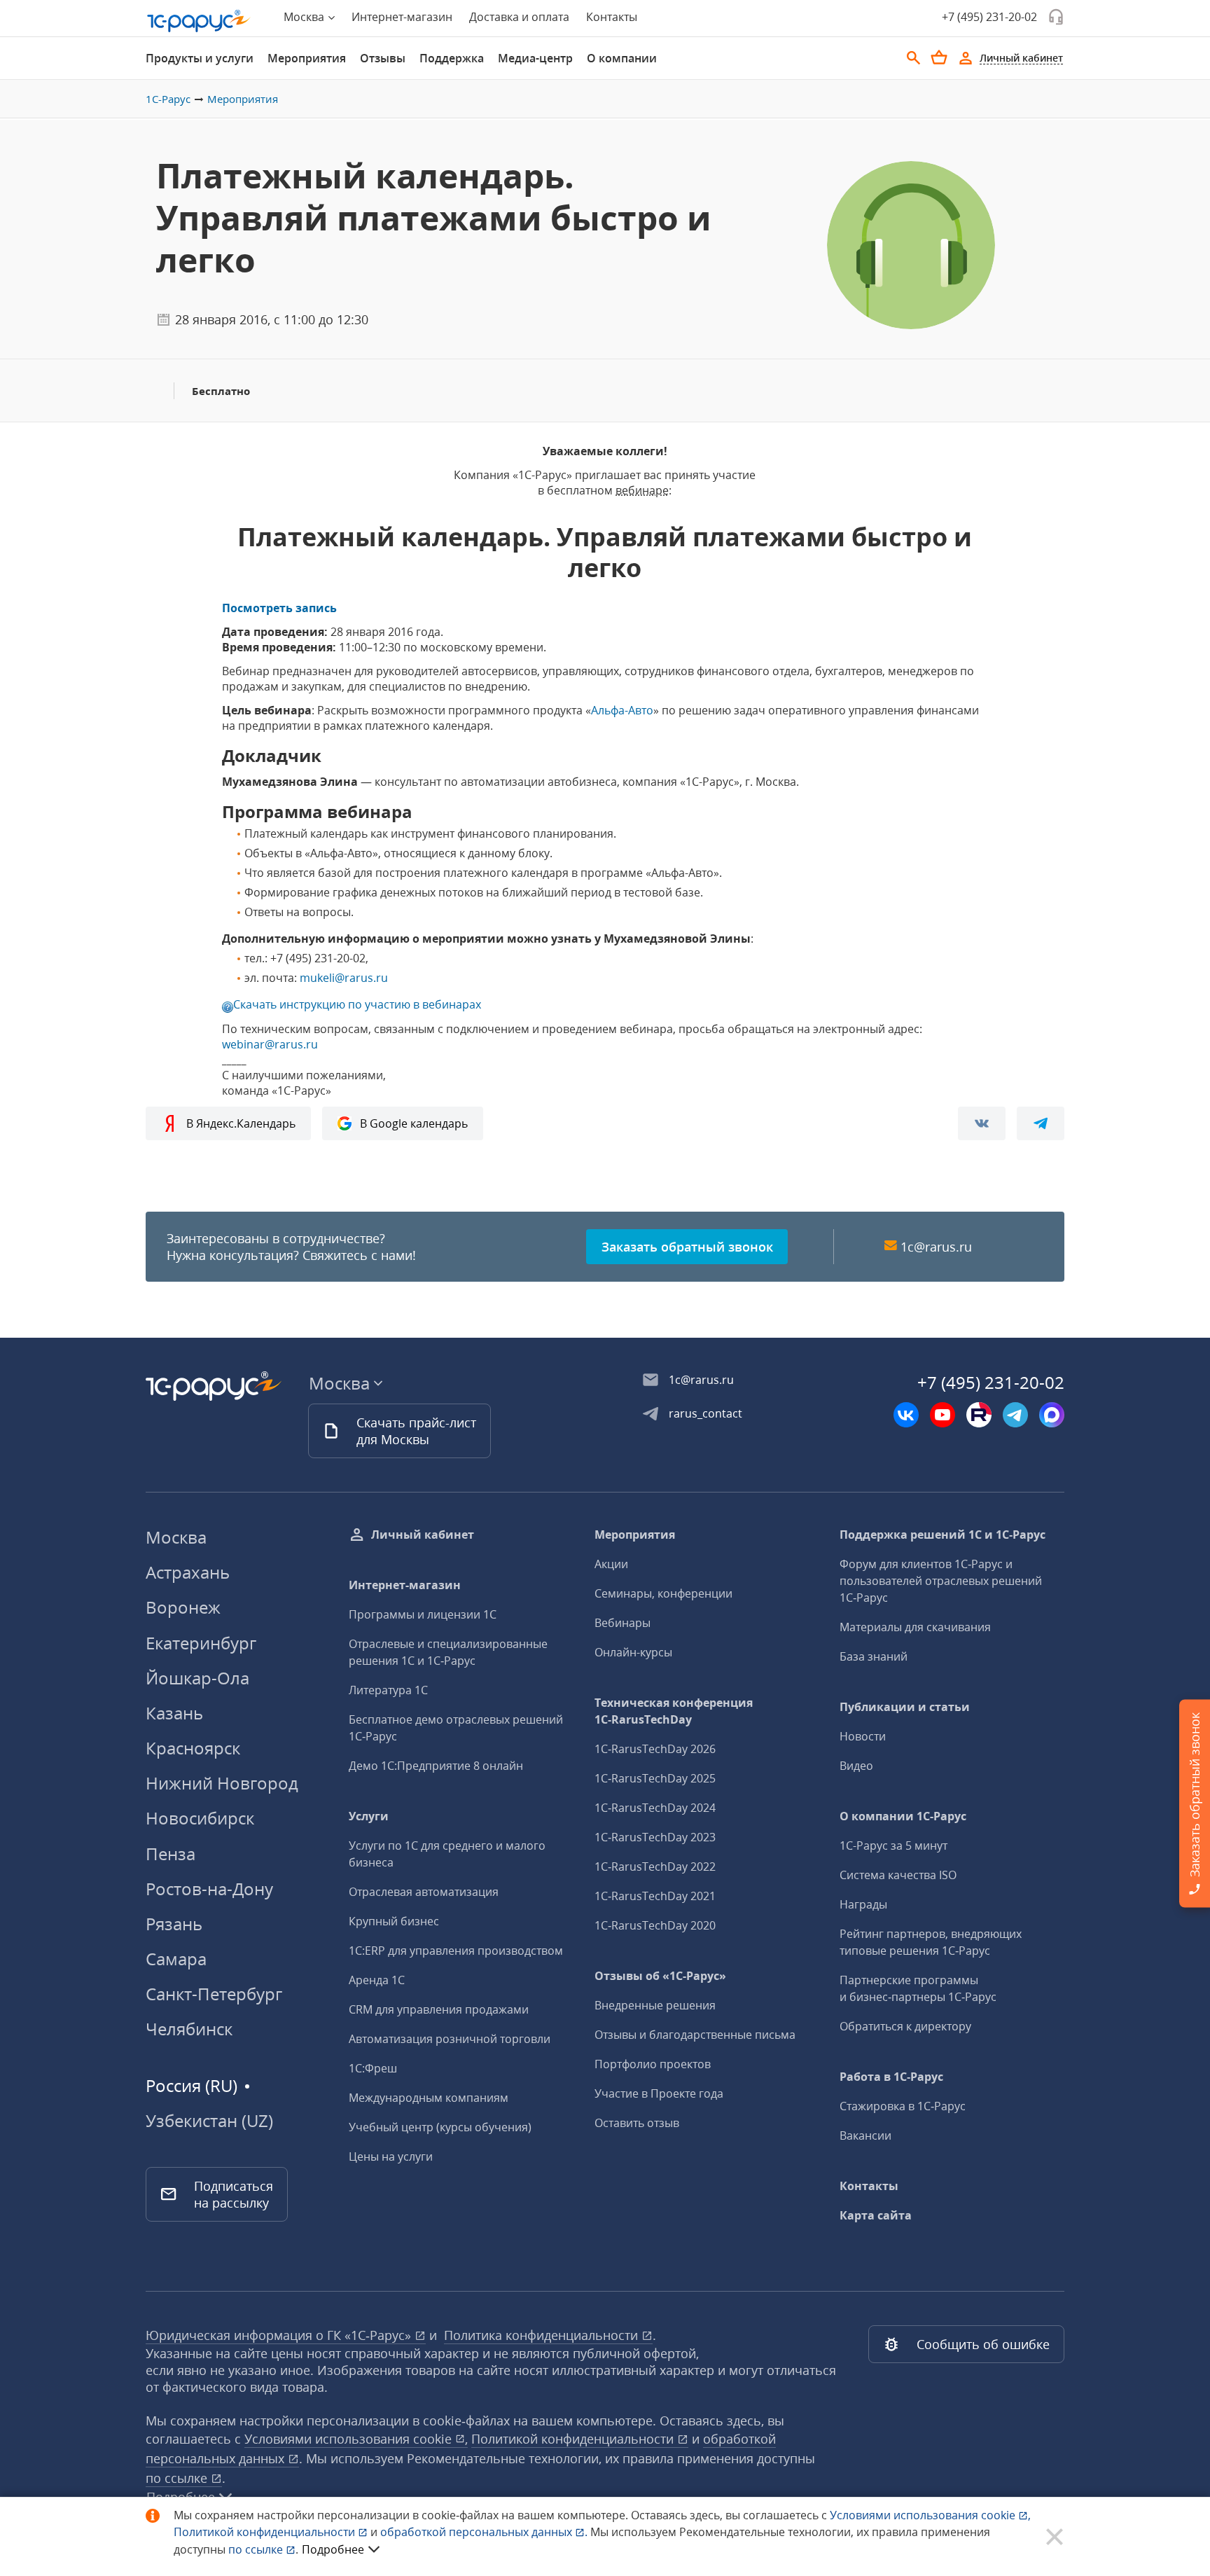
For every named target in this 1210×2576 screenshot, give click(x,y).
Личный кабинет (423, 1535)
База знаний (874, 1656)
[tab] (200, 58)
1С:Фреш (373, 2068)
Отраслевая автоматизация (424, 1892)
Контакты (612, 17)
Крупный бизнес (394, 1921)
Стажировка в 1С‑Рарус (903, 2106)
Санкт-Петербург (214, 1994)
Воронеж (183, 1607)
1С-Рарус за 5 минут (893, 1846)
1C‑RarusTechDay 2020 (655, 1925)
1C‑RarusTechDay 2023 (655, 1837)
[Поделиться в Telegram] (1041, 1123)
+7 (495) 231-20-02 (989, 17)
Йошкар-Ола (197, 1678)
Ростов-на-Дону (209, 1889)
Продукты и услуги (200, 58)
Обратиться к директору (905, 2026)
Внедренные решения (655, 2005)
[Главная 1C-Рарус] (199, 21)
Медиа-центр (535, 58)
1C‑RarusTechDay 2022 (655, 1867)
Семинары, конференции (663, 1593)
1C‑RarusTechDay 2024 (655, 1808)
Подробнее (333, 2549)
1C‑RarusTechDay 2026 (655, 1749)
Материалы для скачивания (915, 1627)
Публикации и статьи (905, 1707)
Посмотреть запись (279, 608)
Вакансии (865, 2135)
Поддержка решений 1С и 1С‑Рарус (943, 1535)
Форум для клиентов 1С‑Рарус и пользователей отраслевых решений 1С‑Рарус (941, 1581)
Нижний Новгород (222, 1783)
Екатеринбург (201, 1643)
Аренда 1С (377, 1980)
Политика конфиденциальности (543, 2335)
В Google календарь (414, 1123)
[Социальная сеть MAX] (1052, 1415)
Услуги (369, 1816)
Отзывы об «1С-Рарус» (660, 1976)
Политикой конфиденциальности (266, 2532)
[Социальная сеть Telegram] (1015, 1415)
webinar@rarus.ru (270, 1044)
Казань (174, 1713)
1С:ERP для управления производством (456, 1951)
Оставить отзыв (637, 2123)
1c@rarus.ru (936, 1247)
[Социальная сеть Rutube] (979, 1415)
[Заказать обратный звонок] (1056, 17)
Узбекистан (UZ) (209, 2121)
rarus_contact (705, 1413)
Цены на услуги (391, 2156)
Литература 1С (388, 1690)
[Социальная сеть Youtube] (943, 1415)
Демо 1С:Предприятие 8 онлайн (436, 1766)
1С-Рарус (168, 99)
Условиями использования (930, 2515)
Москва (176, 1537)
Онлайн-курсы (633, 1652)
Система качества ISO (898, 1875)
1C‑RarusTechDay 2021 (655, 1896)
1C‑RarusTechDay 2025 (655, 1778)
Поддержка (452, 58)
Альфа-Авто (622, 710)
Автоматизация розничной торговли (450, 2039)
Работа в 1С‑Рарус (891, 2077)
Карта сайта (876, 2215)
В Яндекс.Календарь (241, 1123)
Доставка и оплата (519, 17)
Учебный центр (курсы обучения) (440, 2127)
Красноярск (193, 1748)
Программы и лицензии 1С (423, 1614)
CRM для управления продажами (439, 2009)
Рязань (174, 1924)
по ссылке (178, 2478)
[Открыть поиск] (914, 58)
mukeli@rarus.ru (344, 978)
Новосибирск (200, 1818)
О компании (622, 58)
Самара (176, 1959)
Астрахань (188, 1572)
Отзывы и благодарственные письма (695, 2035)
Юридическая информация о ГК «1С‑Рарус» (280, 2335)
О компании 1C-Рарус (903, 1816)
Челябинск (189, 2029)
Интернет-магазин (402, 17)
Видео (856, 1766)
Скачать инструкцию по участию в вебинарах (357, 1004)
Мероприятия (307, 58)
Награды (863, 1904)
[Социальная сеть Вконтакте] (906, 1415)
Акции (611, 1564)
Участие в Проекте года (659, 2093)
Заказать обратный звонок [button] (687, 1247)
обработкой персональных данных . (485, 2532)
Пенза (171, 1854)
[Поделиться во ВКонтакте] (982, 1123)
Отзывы (383, 58)
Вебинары (623, 1623)
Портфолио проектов (653, 2064)
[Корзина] (939, 57)
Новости (863, 1736)
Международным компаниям (429, 2098)
